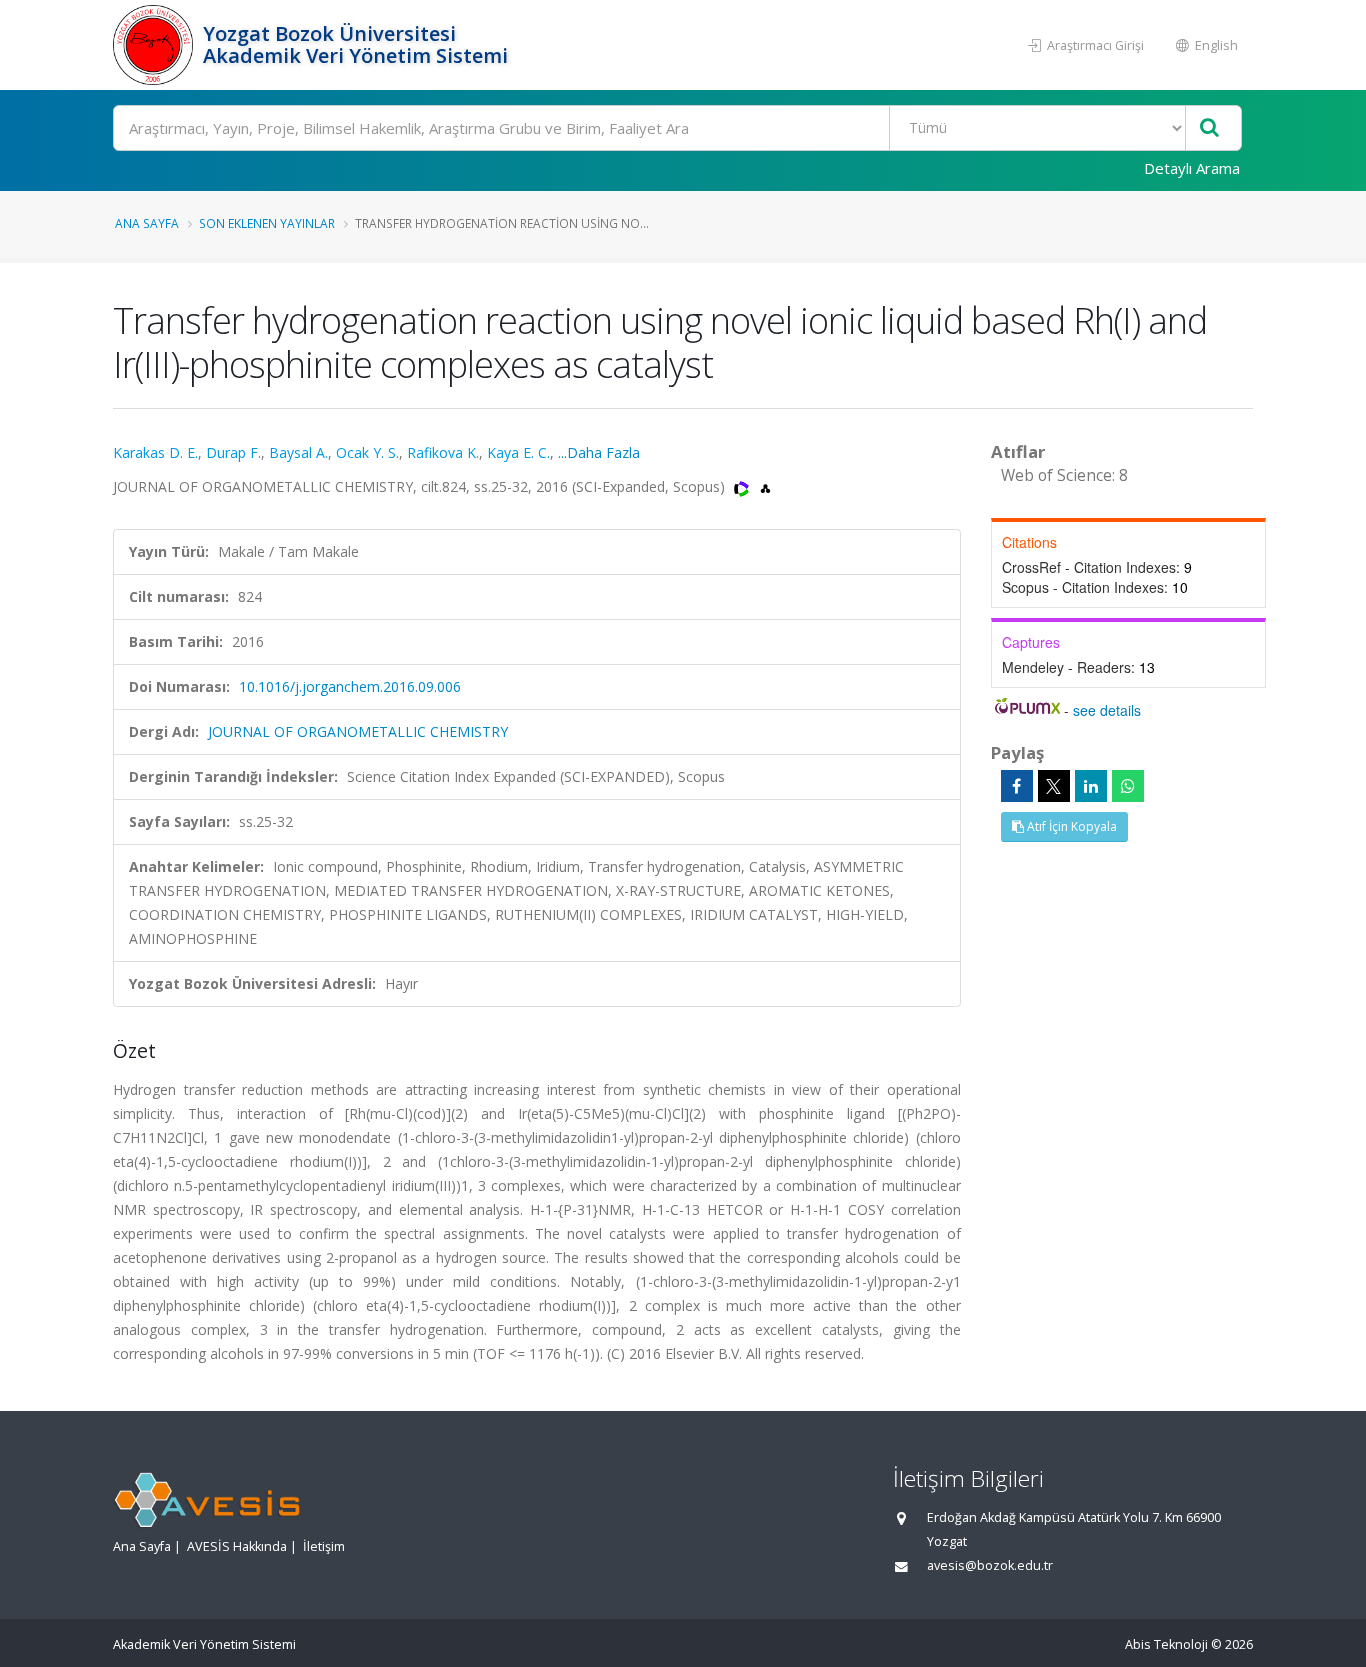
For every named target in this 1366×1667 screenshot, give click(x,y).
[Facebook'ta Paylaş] (1017, 786)
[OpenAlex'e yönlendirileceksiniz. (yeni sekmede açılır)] (765, 486)
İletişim (324, 1546)
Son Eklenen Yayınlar (267, 223)
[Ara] (1209, 128)
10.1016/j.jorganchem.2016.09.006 (350, 686)
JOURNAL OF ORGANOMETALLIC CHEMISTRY (358, 731)
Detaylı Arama (1192, 168)
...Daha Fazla (599, 452)
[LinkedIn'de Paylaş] (1091, 786)
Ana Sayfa (147, 223)
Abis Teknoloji (1166, 1644)
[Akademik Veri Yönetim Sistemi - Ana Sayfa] (155, 45)
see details (1107, 710)
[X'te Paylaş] (1054, 786)
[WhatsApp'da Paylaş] (1128, 786)
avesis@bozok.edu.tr (990, 1565)
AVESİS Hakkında (237, 1546)
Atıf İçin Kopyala (1070, 826)
